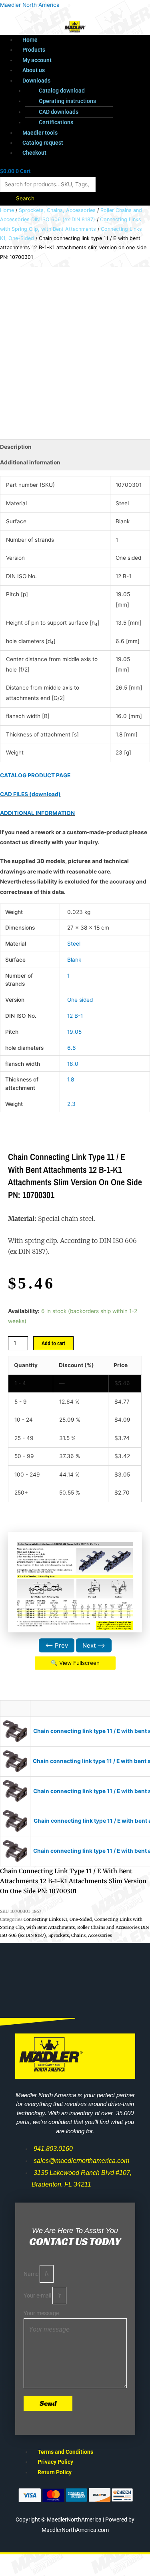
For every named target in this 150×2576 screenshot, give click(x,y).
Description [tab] (16, 447)
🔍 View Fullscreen (75, 1663)
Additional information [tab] (30, 462)
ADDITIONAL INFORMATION (37, 813)
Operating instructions (67, 101)
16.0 (73, 1064)
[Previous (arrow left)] (16, 2572)
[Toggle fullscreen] (50, 2561)
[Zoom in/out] (16, 2561)
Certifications (56, 122)
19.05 (74, 1032)
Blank (74, 960)
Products (34, 50)
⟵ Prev (57, 1645)
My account (37, 60)
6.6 (72, 1048)
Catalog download (62, 91)
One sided (80, 1000)
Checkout (34, 153)
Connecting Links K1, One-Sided (58, 1919)
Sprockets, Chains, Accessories (57, 210)
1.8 (71, 1079)
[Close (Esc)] (117, 2561)
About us (34, 70)
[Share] (83, 2561)
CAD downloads (59, 112)
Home (30, 40)
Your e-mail (38, 2296)
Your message (41, 2313)
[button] (83, 81)
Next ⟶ (94, 1645)
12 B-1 (75, 1016)
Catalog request (43, 143)
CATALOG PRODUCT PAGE (35, 775)
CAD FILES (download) (30, 794)
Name (32, 2274)
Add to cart (53, 1343)
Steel (74, 944)
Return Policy (55, 2472)
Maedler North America (30, 5)
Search (25, 198)
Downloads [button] (36, 81)
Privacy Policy (55, 2462)
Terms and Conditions (65, 2452)
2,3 (71, 1104)
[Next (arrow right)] (50, 2572)
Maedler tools (40, 133)
